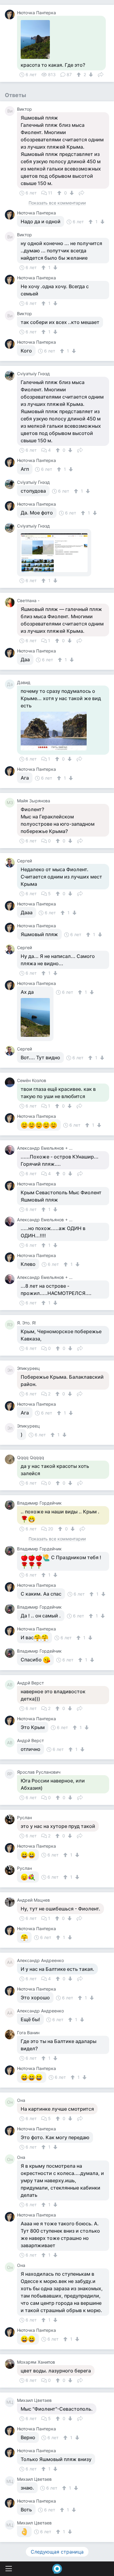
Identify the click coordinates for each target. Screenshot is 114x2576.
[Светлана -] (11, 602)
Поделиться (101, 74)
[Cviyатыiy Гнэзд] (11, 376)
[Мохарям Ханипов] (11, 2364)
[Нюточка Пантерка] (11, 15)
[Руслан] (11, 1819)
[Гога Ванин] (11, 2035)
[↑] (79, 75)
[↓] (90, 75)
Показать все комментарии (57, 203)
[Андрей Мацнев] (11, 1902)
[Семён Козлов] (11, 1082)
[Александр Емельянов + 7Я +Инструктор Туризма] (11, 1150)
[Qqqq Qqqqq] (11, 1459)
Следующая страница (57, 2552)
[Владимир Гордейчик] (11, 1505)
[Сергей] (11, 863)
